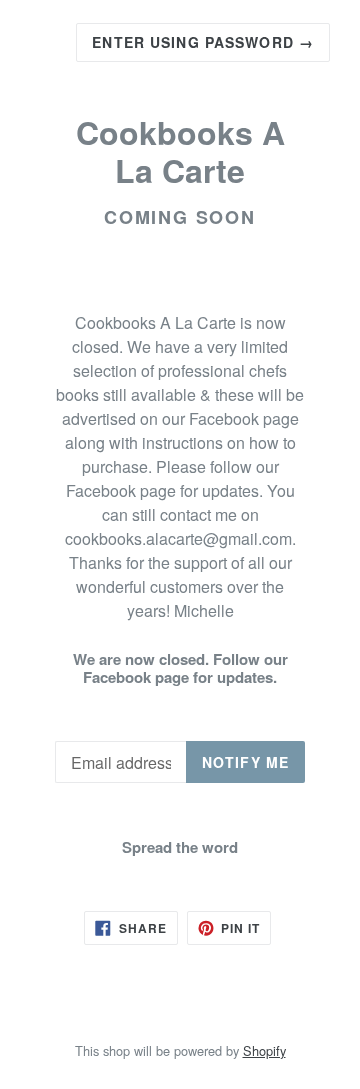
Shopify (264, 1050)
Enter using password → (203, 42)
